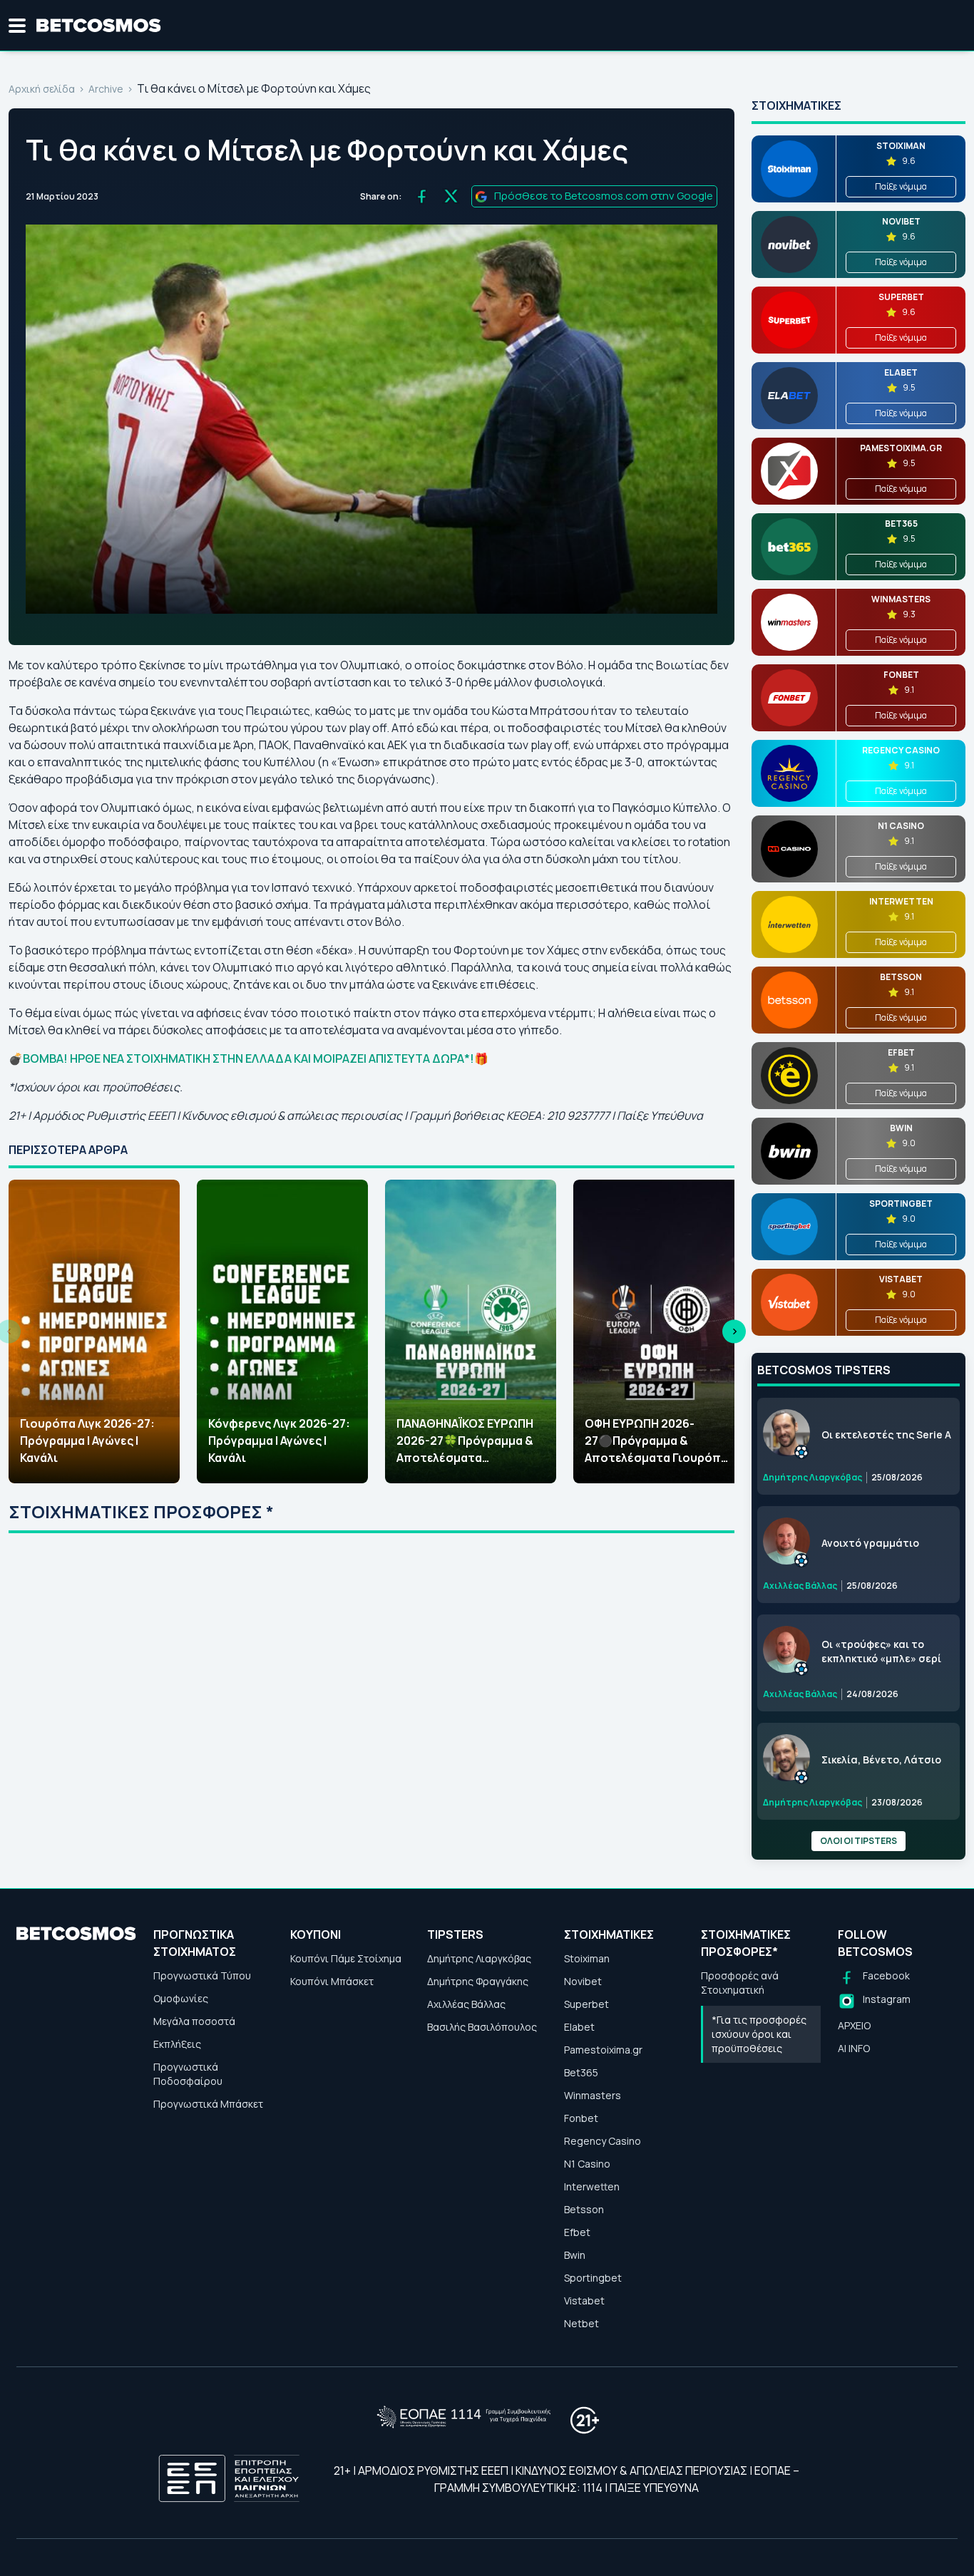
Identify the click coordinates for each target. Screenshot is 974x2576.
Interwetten (592, 2186)
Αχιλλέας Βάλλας (466, 2004)
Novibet (583, 1981)
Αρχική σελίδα (42, 89)
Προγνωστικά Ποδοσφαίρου (188, 2074)
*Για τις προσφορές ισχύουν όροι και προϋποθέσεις (759, 2034)
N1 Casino (587, 2164)
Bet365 (581, 2072)
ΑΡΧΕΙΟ (854, 2025)
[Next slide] (734, 1331)
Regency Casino (603, 2141)
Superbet (586, 2004)
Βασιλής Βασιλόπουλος (482, 2027)
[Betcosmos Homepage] (99, 26)
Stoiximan (587, 1958)
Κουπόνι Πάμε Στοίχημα (346, 1958)
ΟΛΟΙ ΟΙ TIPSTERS (858, 1841)
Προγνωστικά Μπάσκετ (208, 2104)
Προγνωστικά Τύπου (202, 1975)
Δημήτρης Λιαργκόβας (479, 1958)
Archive (106, 89)
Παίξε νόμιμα (901, 186)
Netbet (581, 2323)
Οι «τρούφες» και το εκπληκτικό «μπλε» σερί (881, 1651)
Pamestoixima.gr (603, 2050)
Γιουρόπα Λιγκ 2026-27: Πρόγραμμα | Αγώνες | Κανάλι (87, 1441)
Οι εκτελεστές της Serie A (886, 1434)
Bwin (575, 2255)
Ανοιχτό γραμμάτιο (870, 1543)
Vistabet (584, 2301)
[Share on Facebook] (422, 196)
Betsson (584, 2209)
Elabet (579, 2027)
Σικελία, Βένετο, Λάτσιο (881, 1760)
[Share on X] (451, 196)
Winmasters (593, 2095)
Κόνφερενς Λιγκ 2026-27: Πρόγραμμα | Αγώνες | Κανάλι (279, 1441)
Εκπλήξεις (177, 2044)
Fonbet (581, 2118)
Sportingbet (593, 2278)
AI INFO (854, 2048)
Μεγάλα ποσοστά (194, 2021)
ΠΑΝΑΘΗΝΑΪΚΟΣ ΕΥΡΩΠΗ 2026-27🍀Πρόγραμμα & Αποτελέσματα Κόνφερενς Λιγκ (465, 1441)
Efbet (577, 2232)
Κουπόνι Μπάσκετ (332, 1981)
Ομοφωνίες (181, 1998)
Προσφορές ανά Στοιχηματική (740, 1983)
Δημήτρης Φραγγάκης (478, 1981)
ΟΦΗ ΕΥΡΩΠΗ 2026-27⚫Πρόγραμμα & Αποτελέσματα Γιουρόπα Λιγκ (656, 1441)
